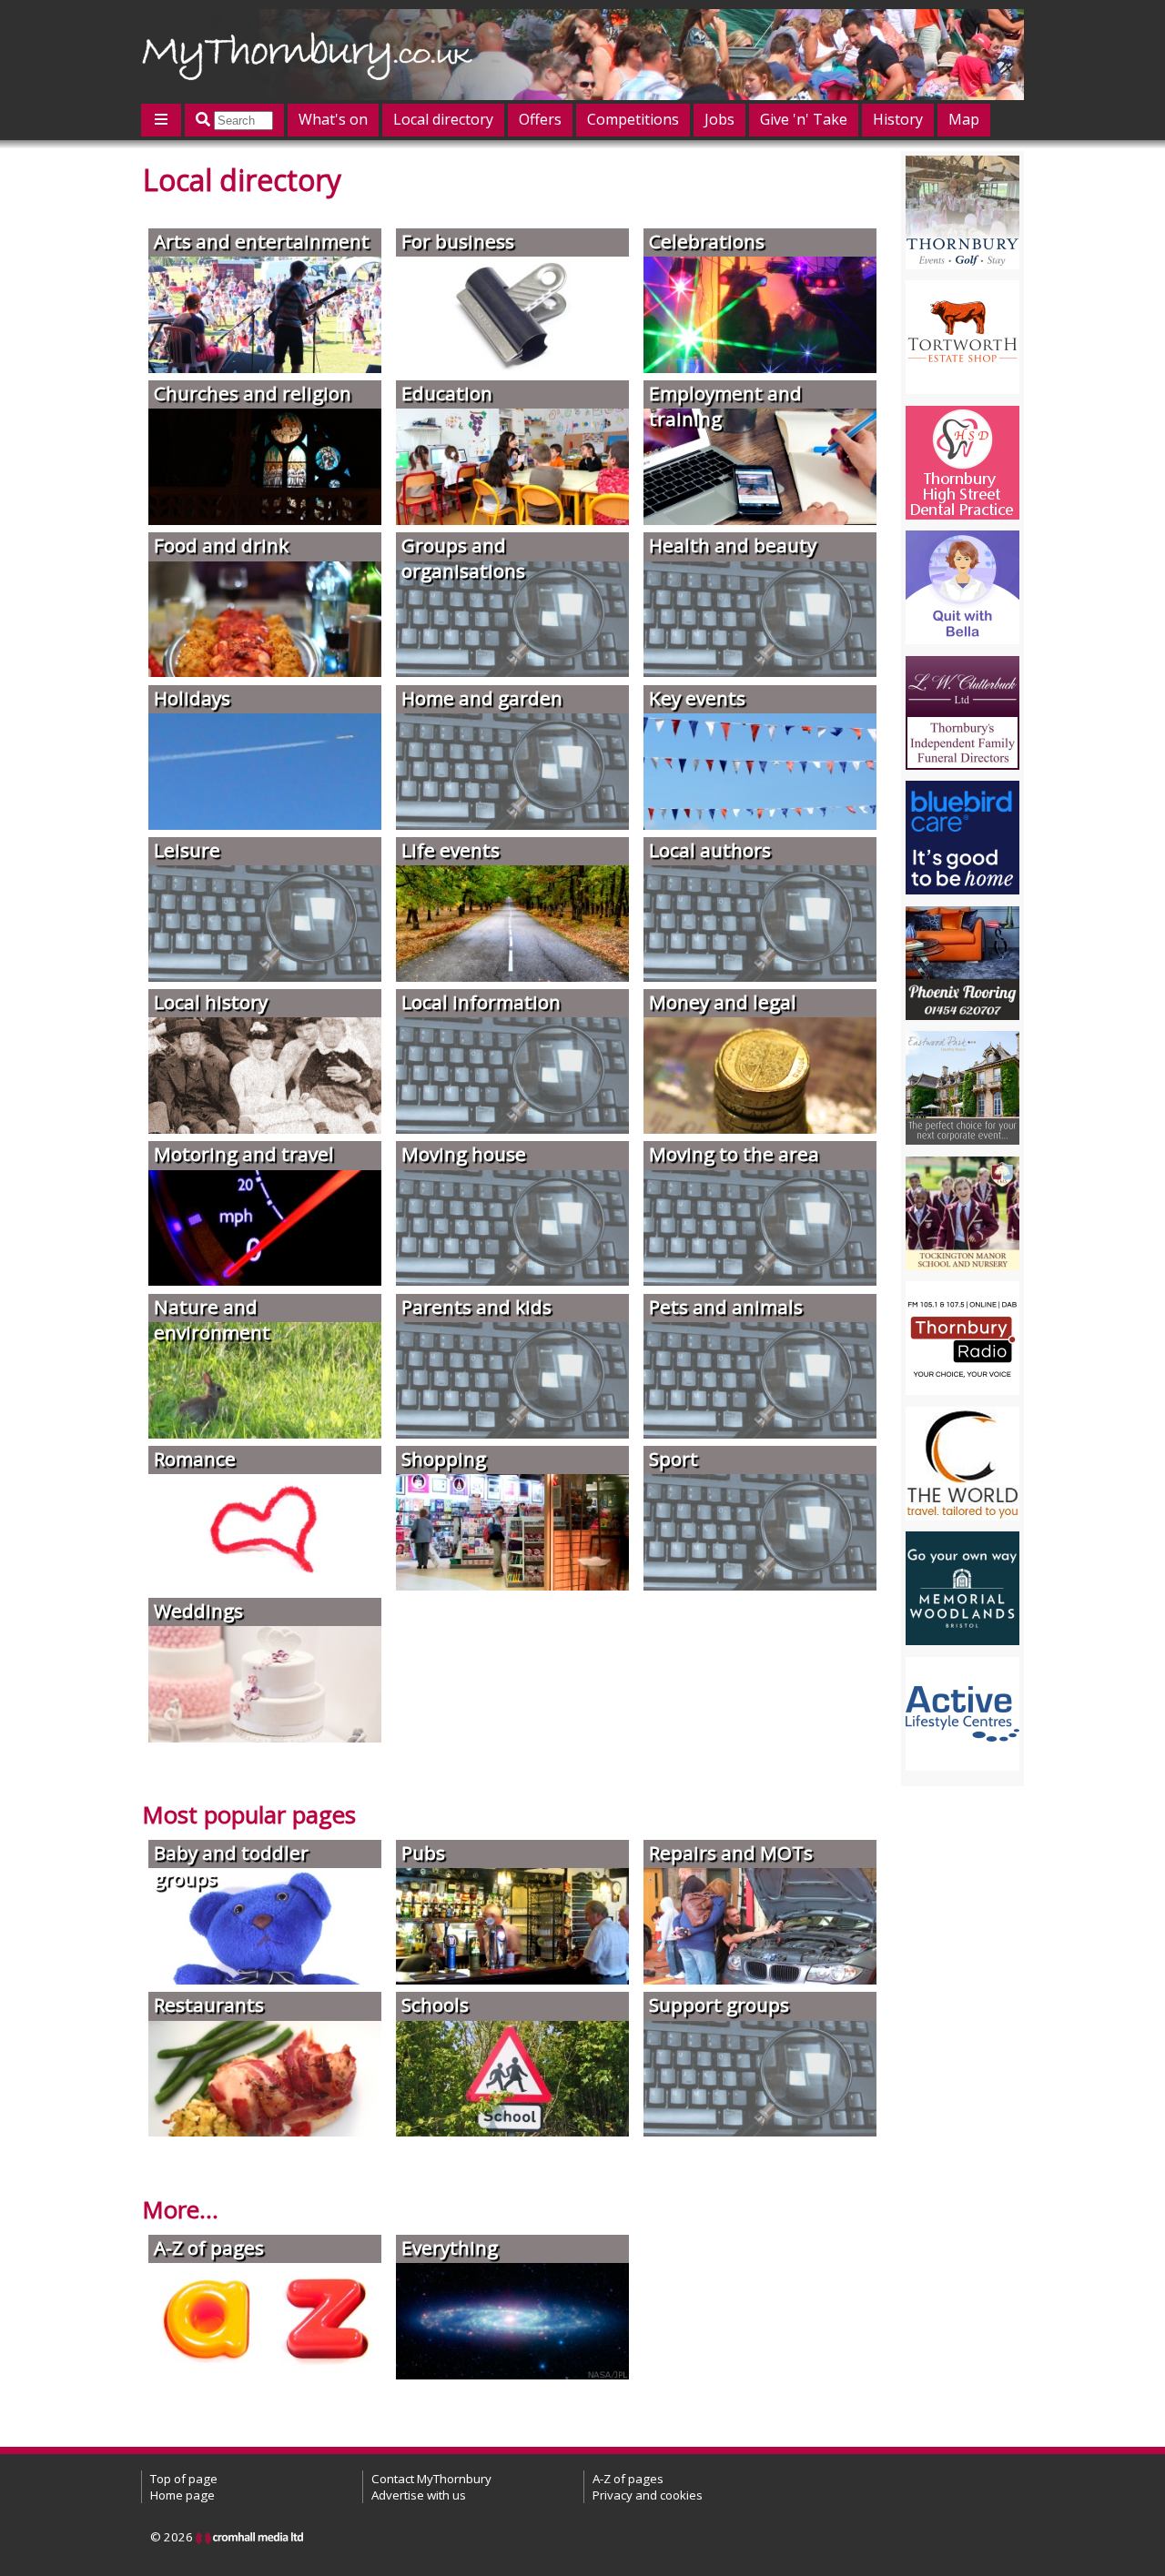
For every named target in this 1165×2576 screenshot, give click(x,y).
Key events (697, 698)
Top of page (184, 2479)
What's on (333, 119)
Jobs (719, 119)
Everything (450, 2248)
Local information (481, 1002)
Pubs (423, 1853)
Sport (674, 1459)
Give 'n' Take (804, 119)
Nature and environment (212, 1319)
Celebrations (707, 241)
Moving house (464, 1154)
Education (447, 393)
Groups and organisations (463, 558)
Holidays (192, 698)
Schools (435, 2005)
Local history (211, 1002)
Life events (451, 850)
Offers (540, 119)
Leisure (187, 850)
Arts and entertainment (262, 241)
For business (458, 241)
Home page (182, 2495)
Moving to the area (734, 1154)
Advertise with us (419, 2495)
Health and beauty (733, 545)
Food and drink (221, 545)
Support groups (719, 2005)
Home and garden (482, 698)
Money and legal (723, 1002)
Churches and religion (253, 393)
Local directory (443, 119)
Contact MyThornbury (431, 2479)
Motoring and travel (244, 1154)
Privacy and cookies (648, 2495)
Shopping (444, 1459)
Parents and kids (476, 1307)
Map (964, 119)
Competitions (633, 119)
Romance (195, 1459)
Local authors (710, 850)
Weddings (198, 1611)
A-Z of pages (209, 2248)
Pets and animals (726, 1307)
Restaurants (209, 2005)
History (898, 119)
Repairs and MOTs (731, 1853)
